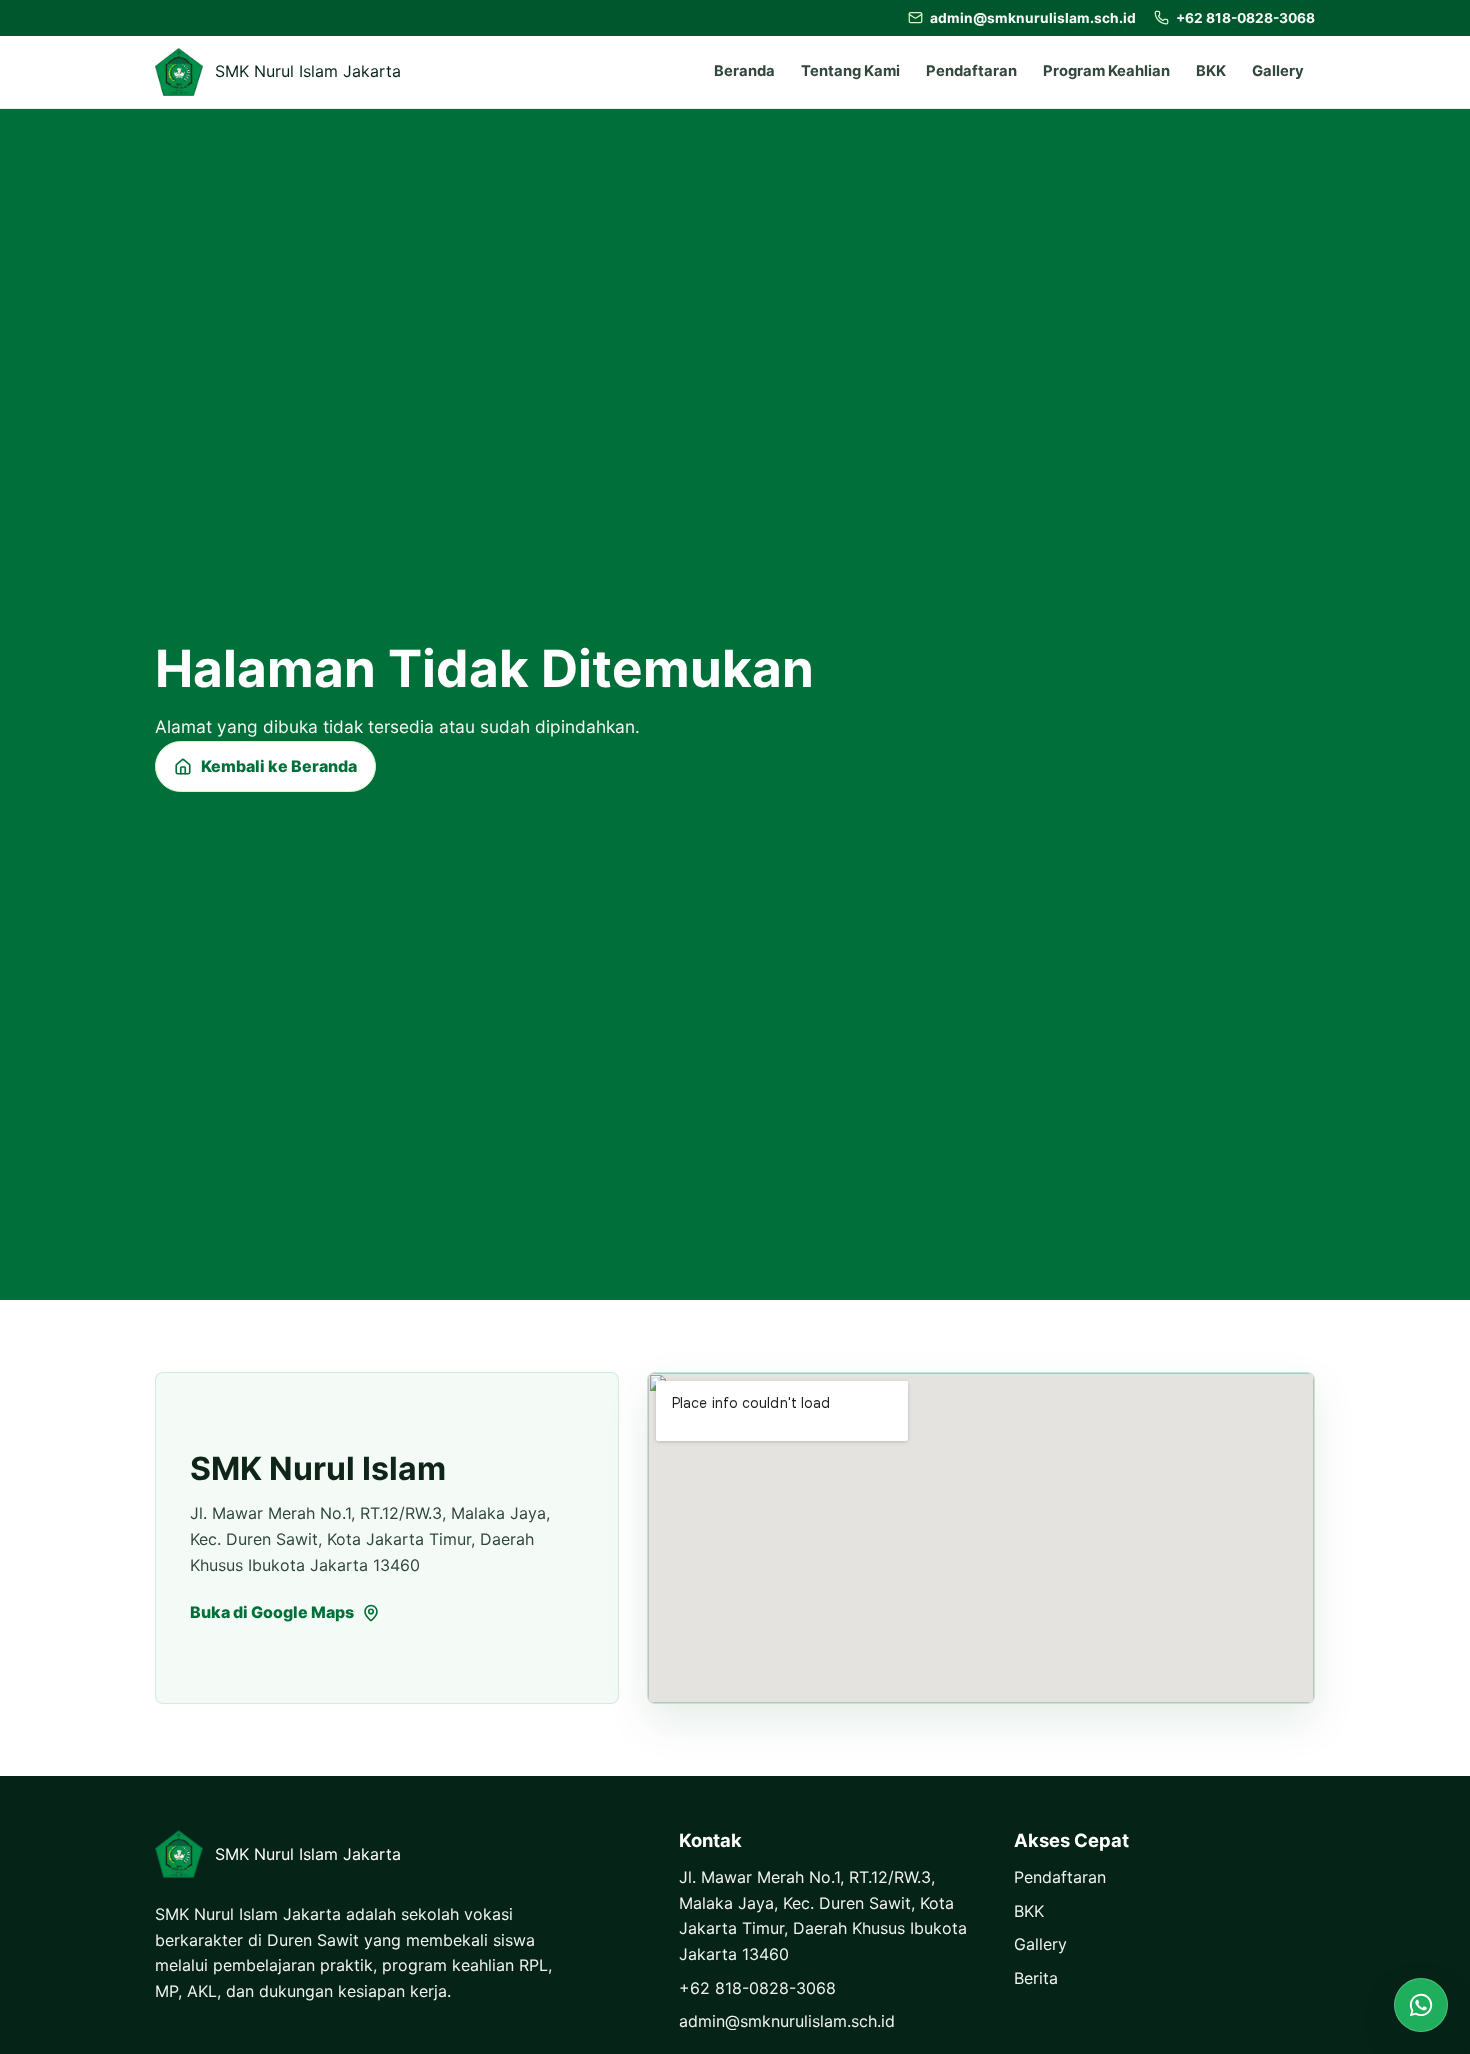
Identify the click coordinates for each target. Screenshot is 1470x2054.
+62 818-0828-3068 (757, 1988)
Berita (1036, 1978)
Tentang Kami (850, 71)
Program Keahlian (1106, 71)
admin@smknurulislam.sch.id (787, 2021)
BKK (1211, 71)
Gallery (1278, 71)
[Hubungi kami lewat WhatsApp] (1421, 2005)
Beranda (744, 71)
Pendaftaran (971, 71)
